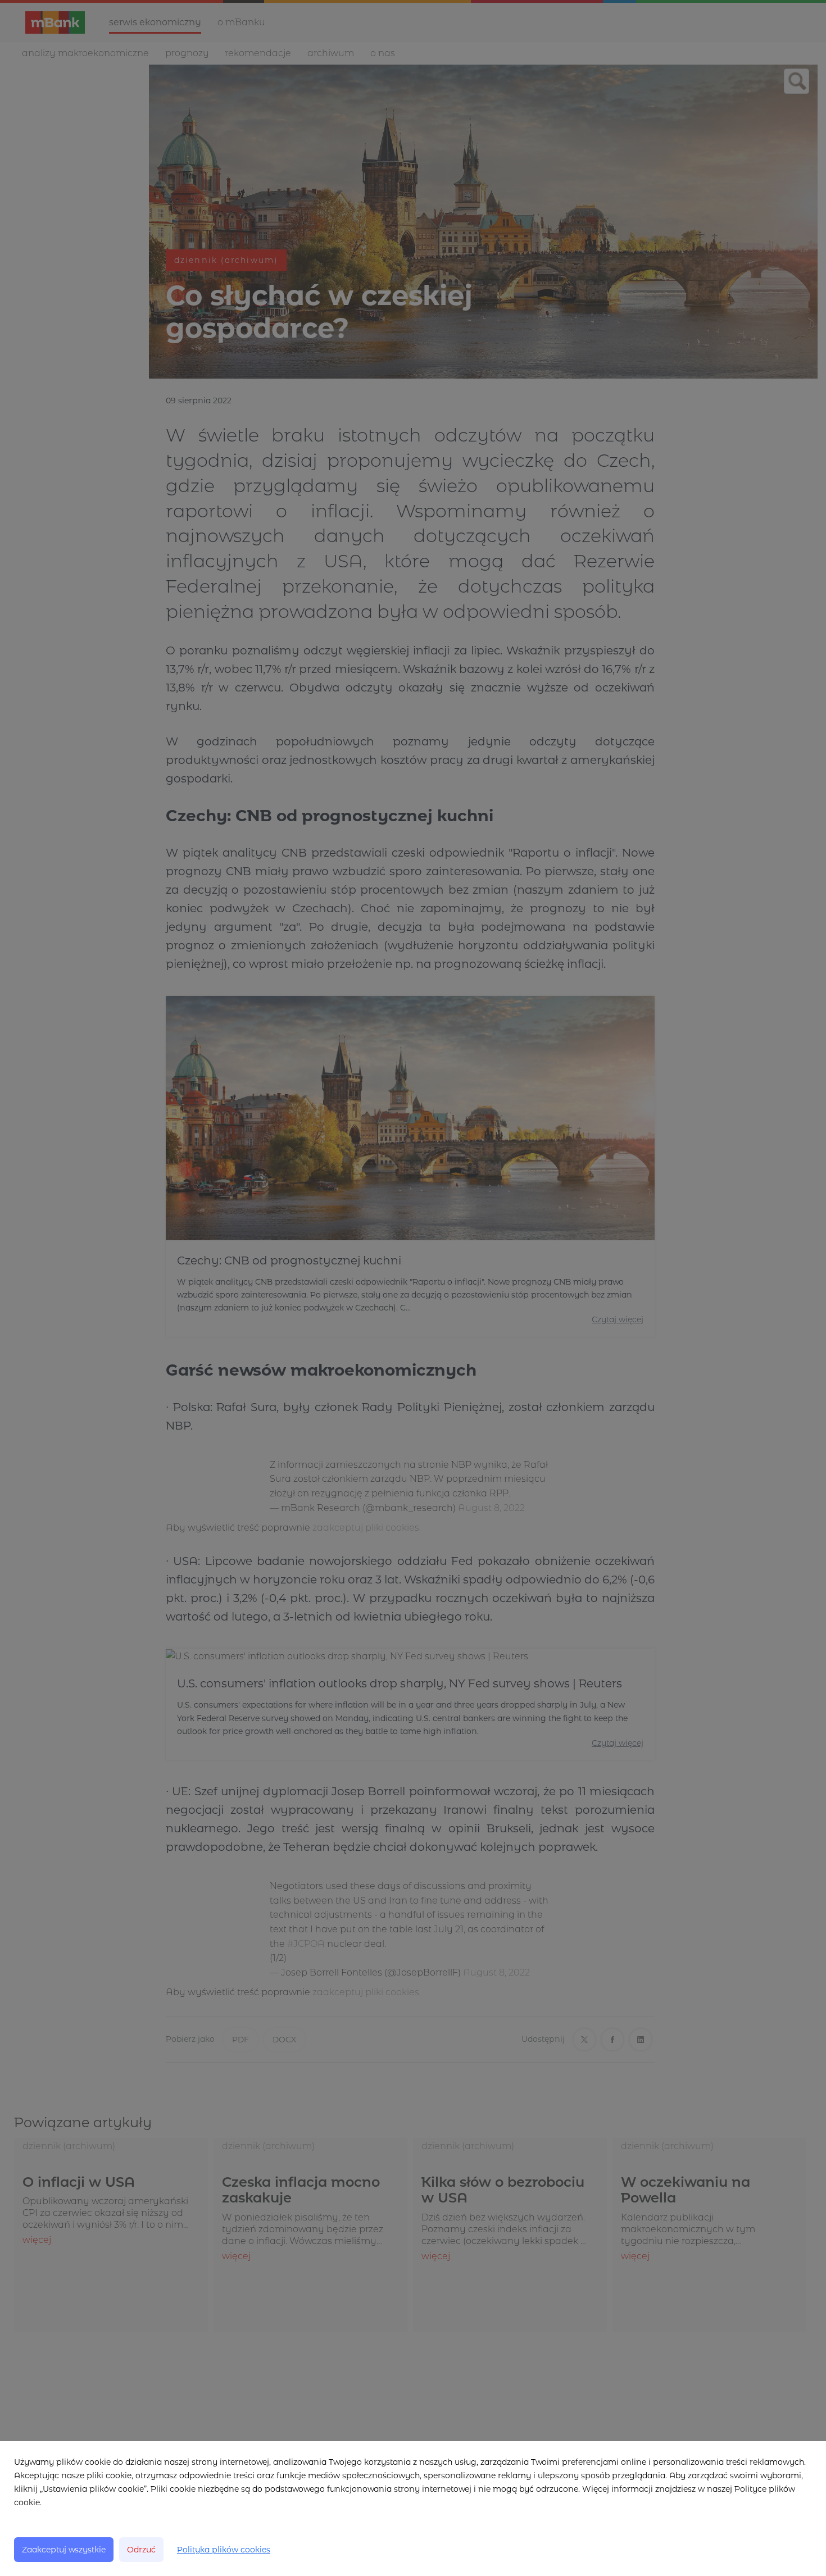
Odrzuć (141, 2550)
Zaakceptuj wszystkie (64, 2550)
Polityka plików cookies (224, 2550)
